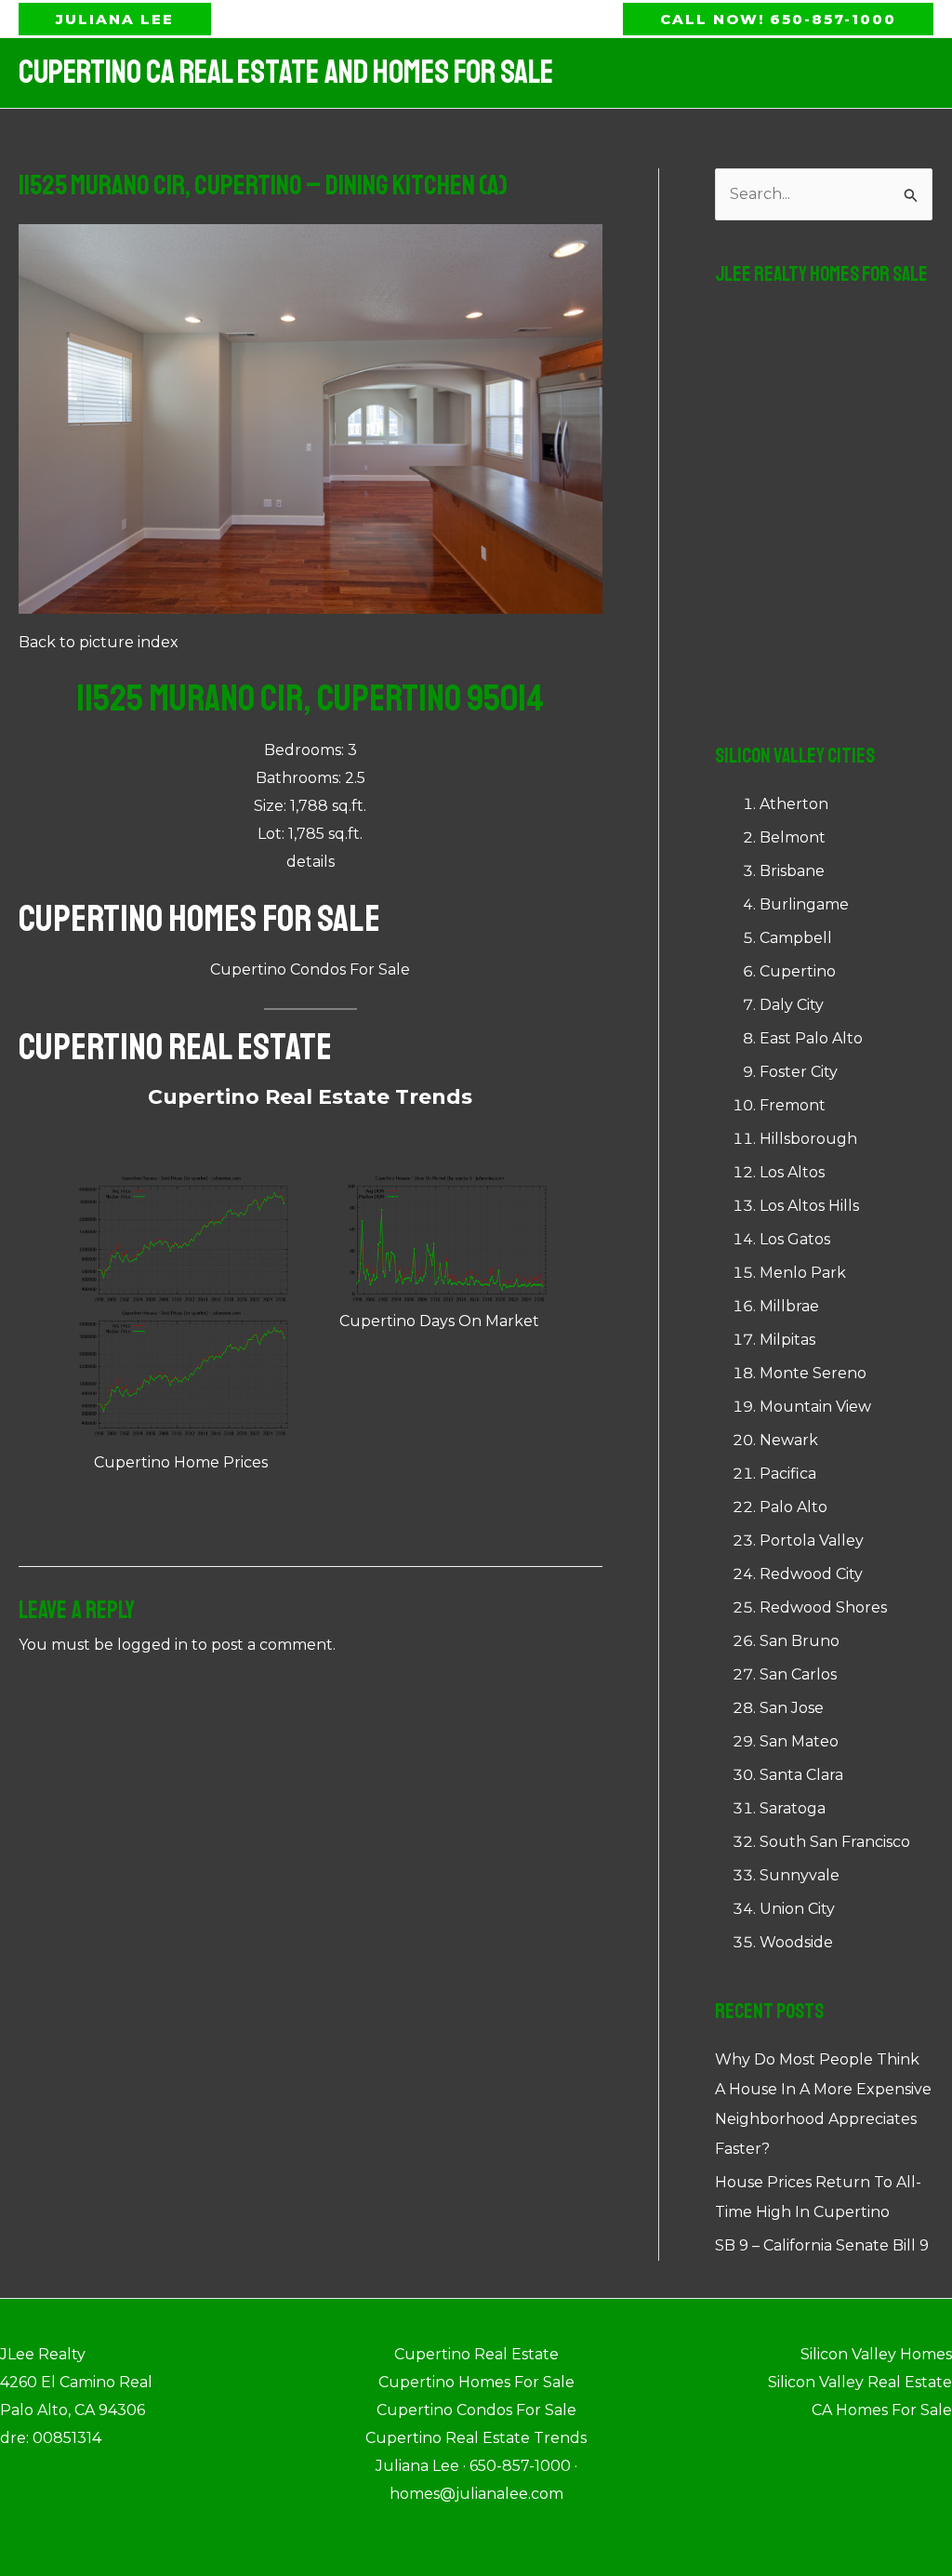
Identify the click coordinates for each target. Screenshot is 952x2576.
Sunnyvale (800, 1875)
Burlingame (804, 904)
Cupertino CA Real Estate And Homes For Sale (286, 73)
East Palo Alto (811, 1038)
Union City (797, 1909)
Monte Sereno (813, 1373)
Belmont (793, 837)
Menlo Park (803, 1273)
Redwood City (811, 1574)
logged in (152, 1645)
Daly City (792, 1005)
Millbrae (789, 1306)
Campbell (796, 938)
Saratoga (793, 1808)
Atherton (794, 804)
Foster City (799, 1072)
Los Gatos (795, 1239)
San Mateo (799, 1741)
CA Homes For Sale (882, 2410)
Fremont (793, 1105)
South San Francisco (835, 1842)
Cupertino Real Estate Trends (310, 1097)
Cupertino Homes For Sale (199, 919)
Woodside (796, 1942)
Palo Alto (793, 1507)
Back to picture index (99, 642)
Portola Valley (812, 1540)
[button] (115, 19)
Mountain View (815, 1407)
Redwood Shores (823, 1607)
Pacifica (788, 1474)
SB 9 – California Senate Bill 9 (822, 2245)
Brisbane (792, 871)
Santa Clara (801, 1775)
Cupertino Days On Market (439, 1321)
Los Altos (792, 1172)
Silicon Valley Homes (876, 2354)
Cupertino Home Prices (181, 1462)
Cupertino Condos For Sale (310, 969)
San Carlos (798, 1674)
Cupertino (798, 971)
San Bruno (800, 1641)
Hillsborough (808, 1139)
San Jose (792, 1708)
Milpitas (787, 1340)
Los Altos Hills (809, 1206)
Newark (789, 1440)
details (311, 862)
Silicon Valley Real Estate (860, 2382)
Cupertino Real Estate (175, 1047)
